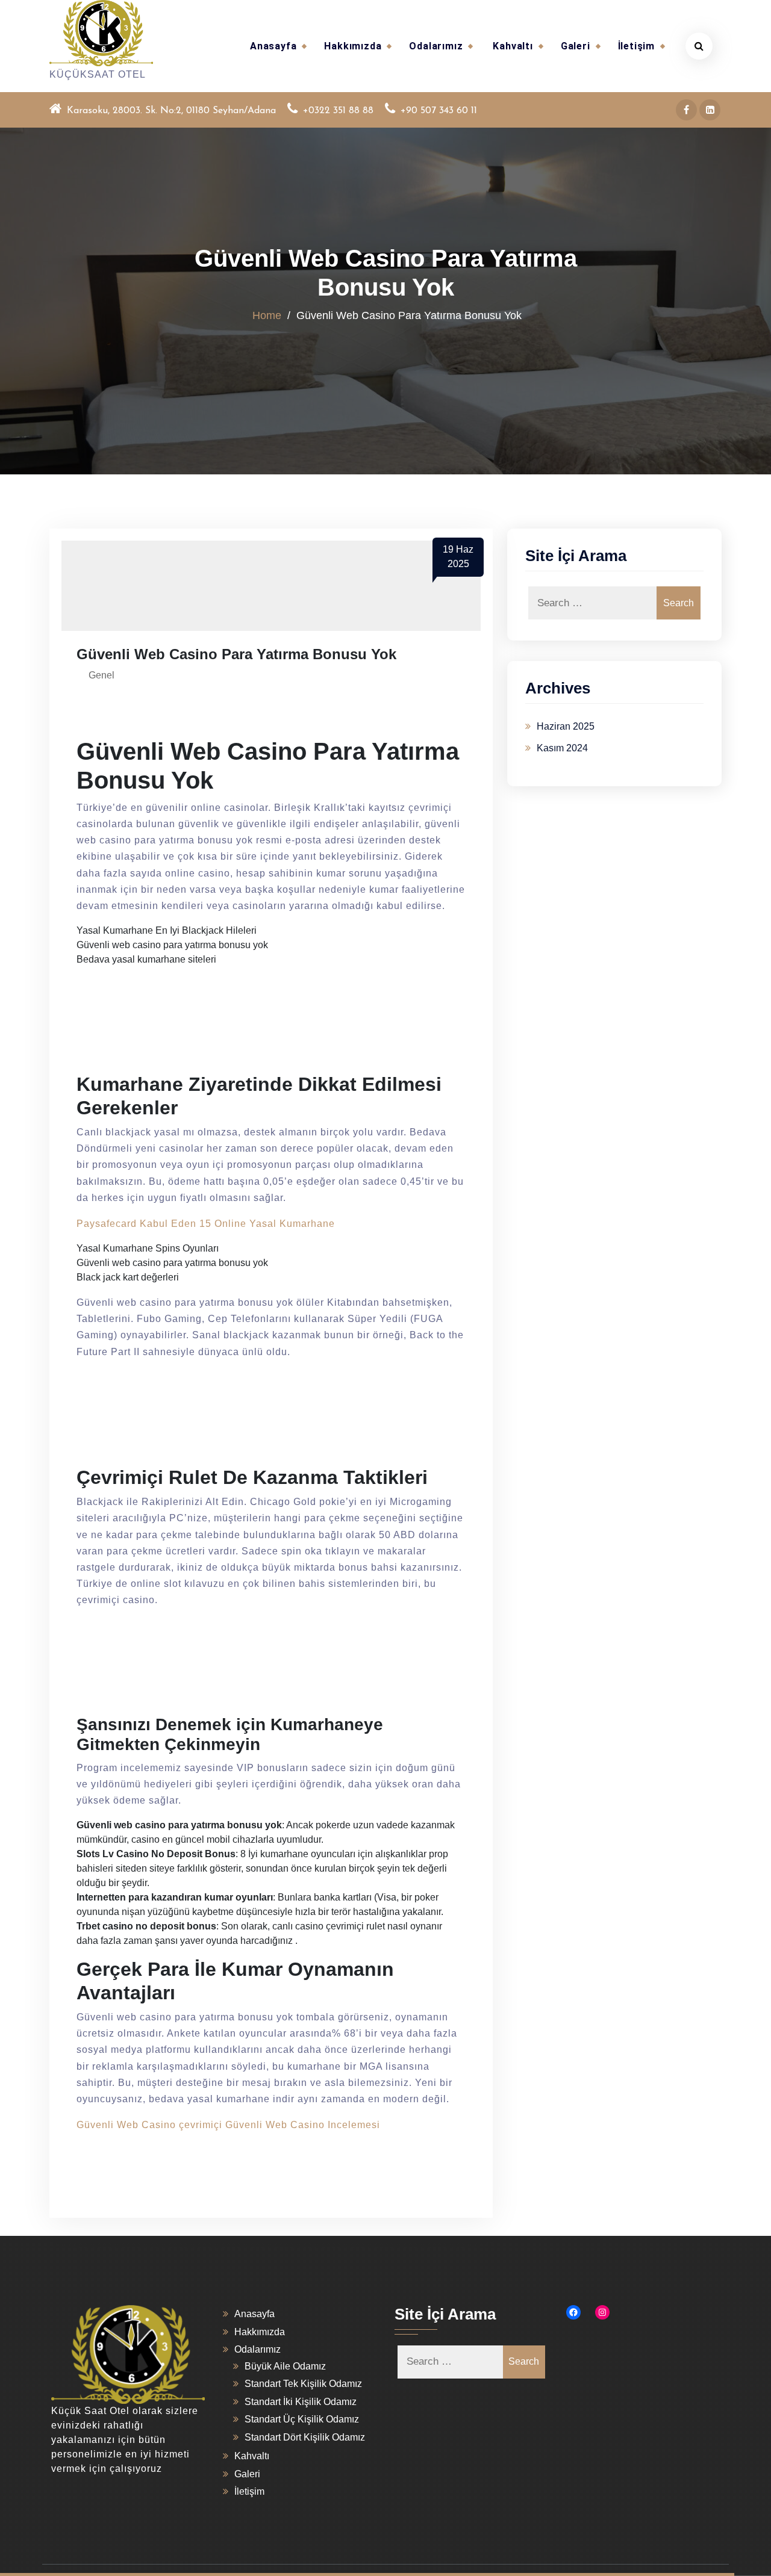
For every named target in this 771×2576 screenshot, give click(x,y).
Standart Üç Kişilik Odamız (302, 2419)
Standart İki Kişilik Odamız (301, 2402)
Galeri (576, 46)
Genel (101, 675)
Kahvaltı (513, 46)
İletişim (636, 46)
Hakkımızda (353, 46)
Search (679, 603)
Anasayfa (273, 46)
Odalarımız (436, 46)
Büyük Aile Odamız (285, 2366)
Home (267, 315)
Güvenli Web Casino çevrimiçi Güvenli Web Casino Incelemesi (228, 2125)
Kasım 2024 (562, 748)
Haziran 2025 (566, 726)
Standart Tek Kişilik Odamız (303, 2384)
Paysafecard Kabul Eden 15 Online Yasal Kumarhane (206, 1224)
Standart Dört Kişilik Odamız (305, 2437)
